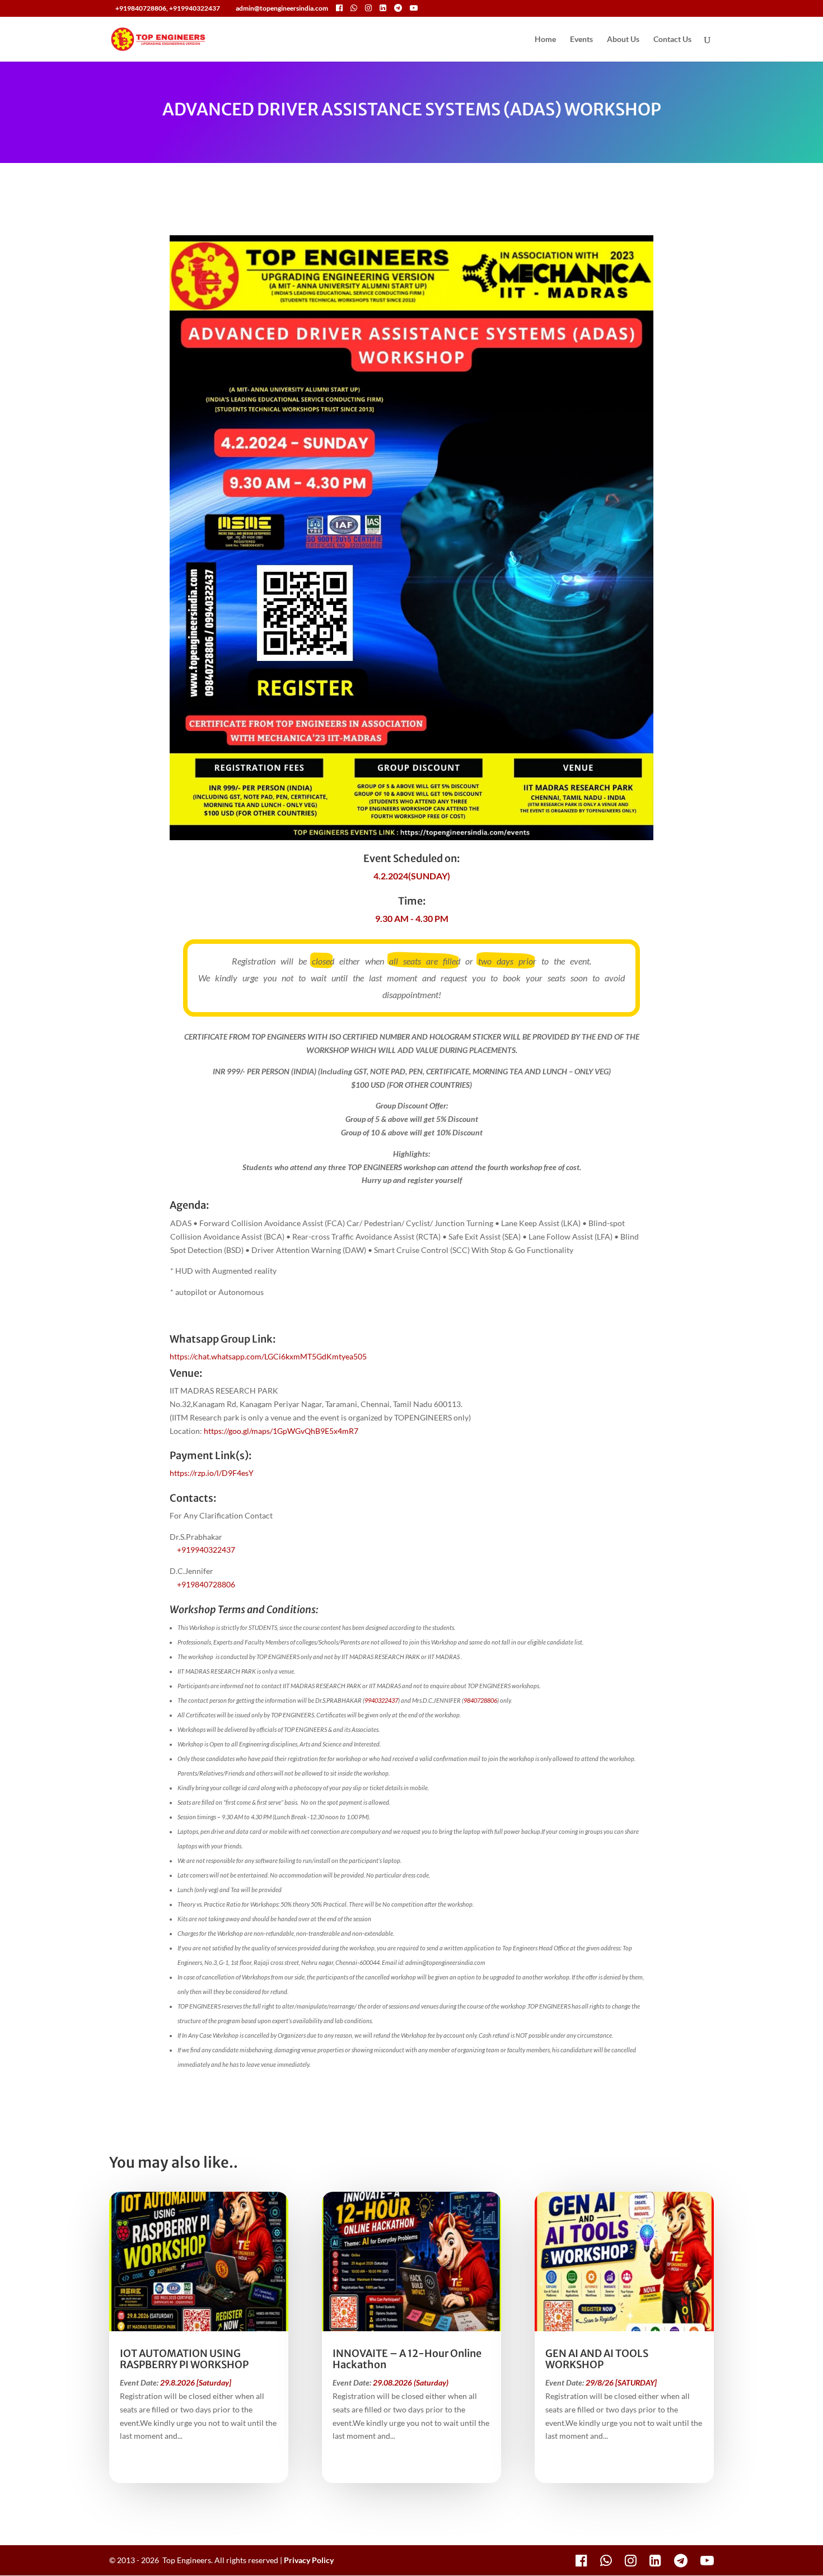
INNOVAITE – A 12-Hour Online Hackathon (407, 2359)
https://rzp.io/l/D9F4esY (212, 1473)
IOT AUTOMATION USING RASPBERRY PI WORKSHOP (184, 2359)
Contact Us (672, 39)
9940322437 (381, 1700)
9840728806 (480, 1700)
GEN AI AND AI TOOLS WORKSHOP (597, 2359)
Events (581, 39)
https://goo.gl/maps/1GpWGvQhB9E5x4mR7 (281, 1431)
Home (545, 39)
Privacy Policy (309, 2560)
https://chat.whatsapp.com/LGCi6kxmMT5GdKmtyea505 (268, 1356)
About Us (623, 39)
